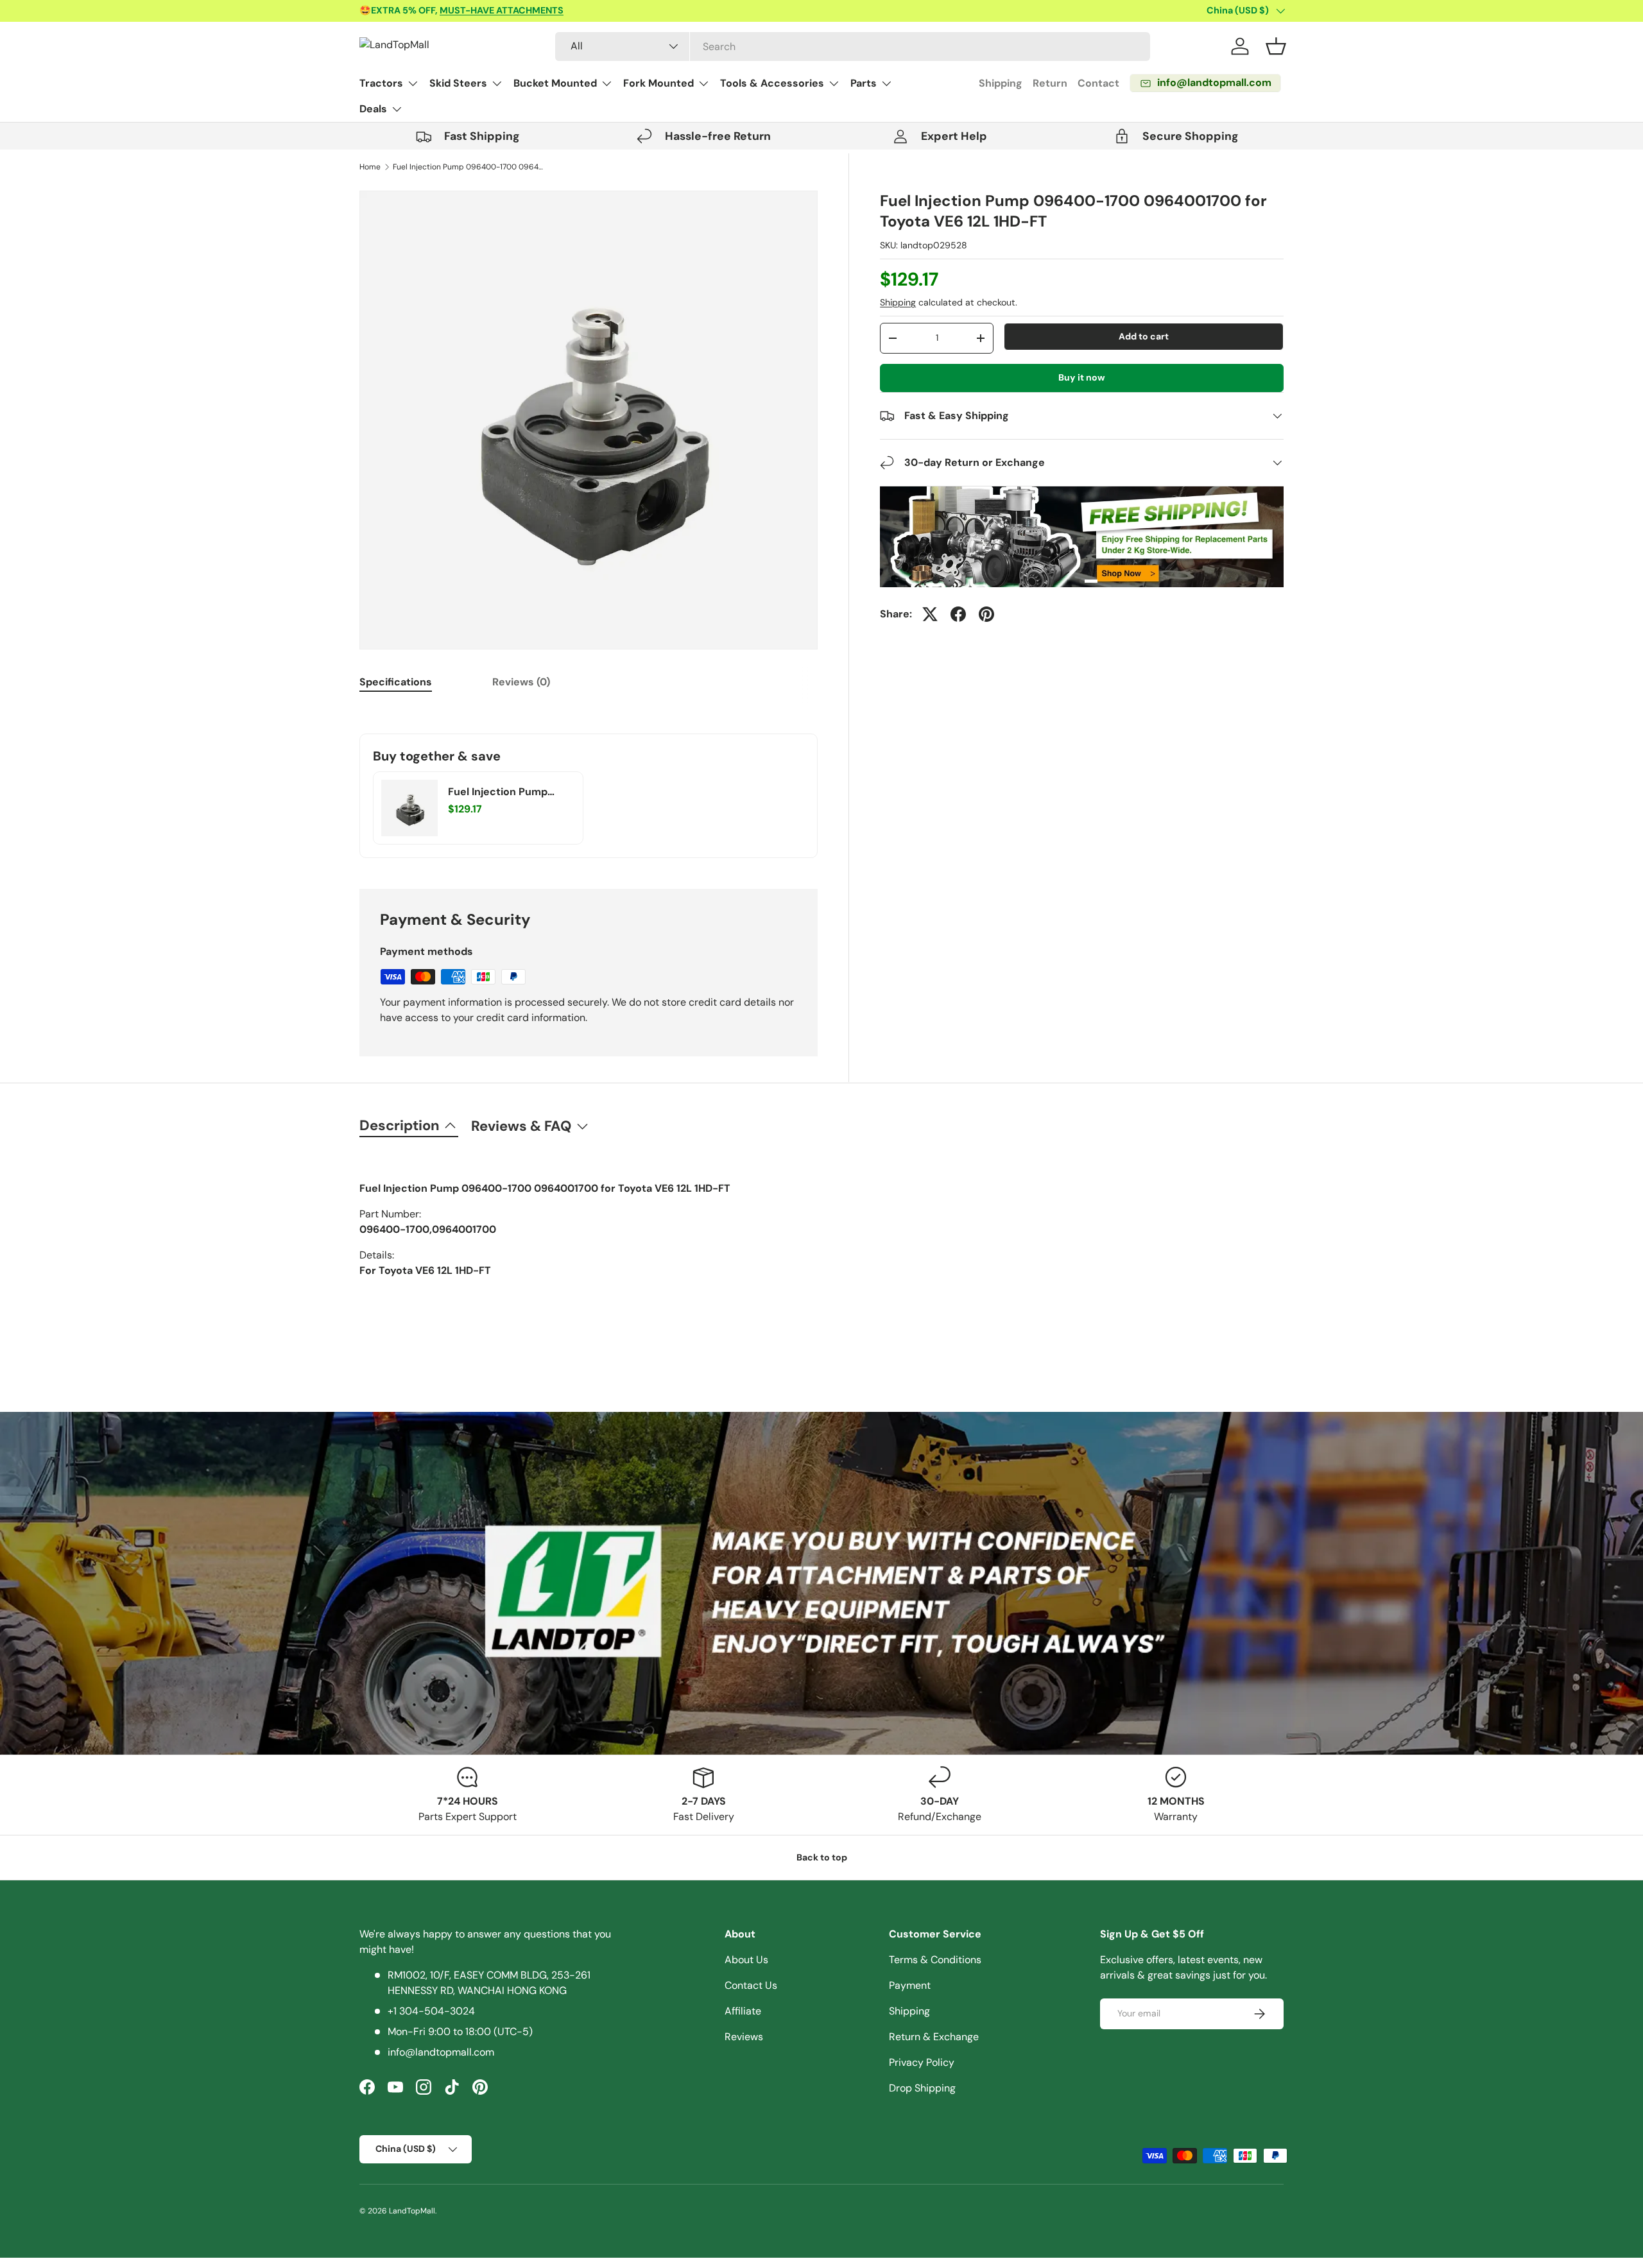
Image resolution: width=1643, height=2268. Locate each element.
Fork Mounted (658, 83)
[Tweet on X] (930, 614)
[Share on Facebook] (958, 614)
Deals (373, 109)
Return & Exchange (934, 2037)
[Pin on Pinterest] (986, 614)
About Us (746, 1960)
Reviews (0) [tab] (521, 682)
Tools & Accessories (772, 83)
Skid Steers (458, 83)
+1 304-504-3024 (431, 2011)
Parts (864, 83)
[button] (1276, 46)
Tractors (381, 83)
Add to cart (1144, 336)
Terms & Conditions (935, 1960)
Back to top (822, 1857)
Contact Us (751, 1985)
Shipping (1001, 83)
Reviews (744, 2037)
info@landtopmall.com (441, 2052)
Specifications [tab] (396, 682)
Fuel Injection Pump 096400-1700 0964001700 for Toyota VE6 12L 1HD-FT (470, 167)
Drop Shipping (922, 2088)
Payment (910, 1985)
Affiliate (743, 2011)
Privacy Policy (922, 2062)
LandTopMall (412, 2211)
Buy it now (1082, 377)
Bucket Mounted (555, 83)
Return (1050, 83)
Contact (1098, 83)
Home (370, 167)
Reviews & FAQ (521, 1126)
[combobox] (853, 47)
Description (400, 1125)
